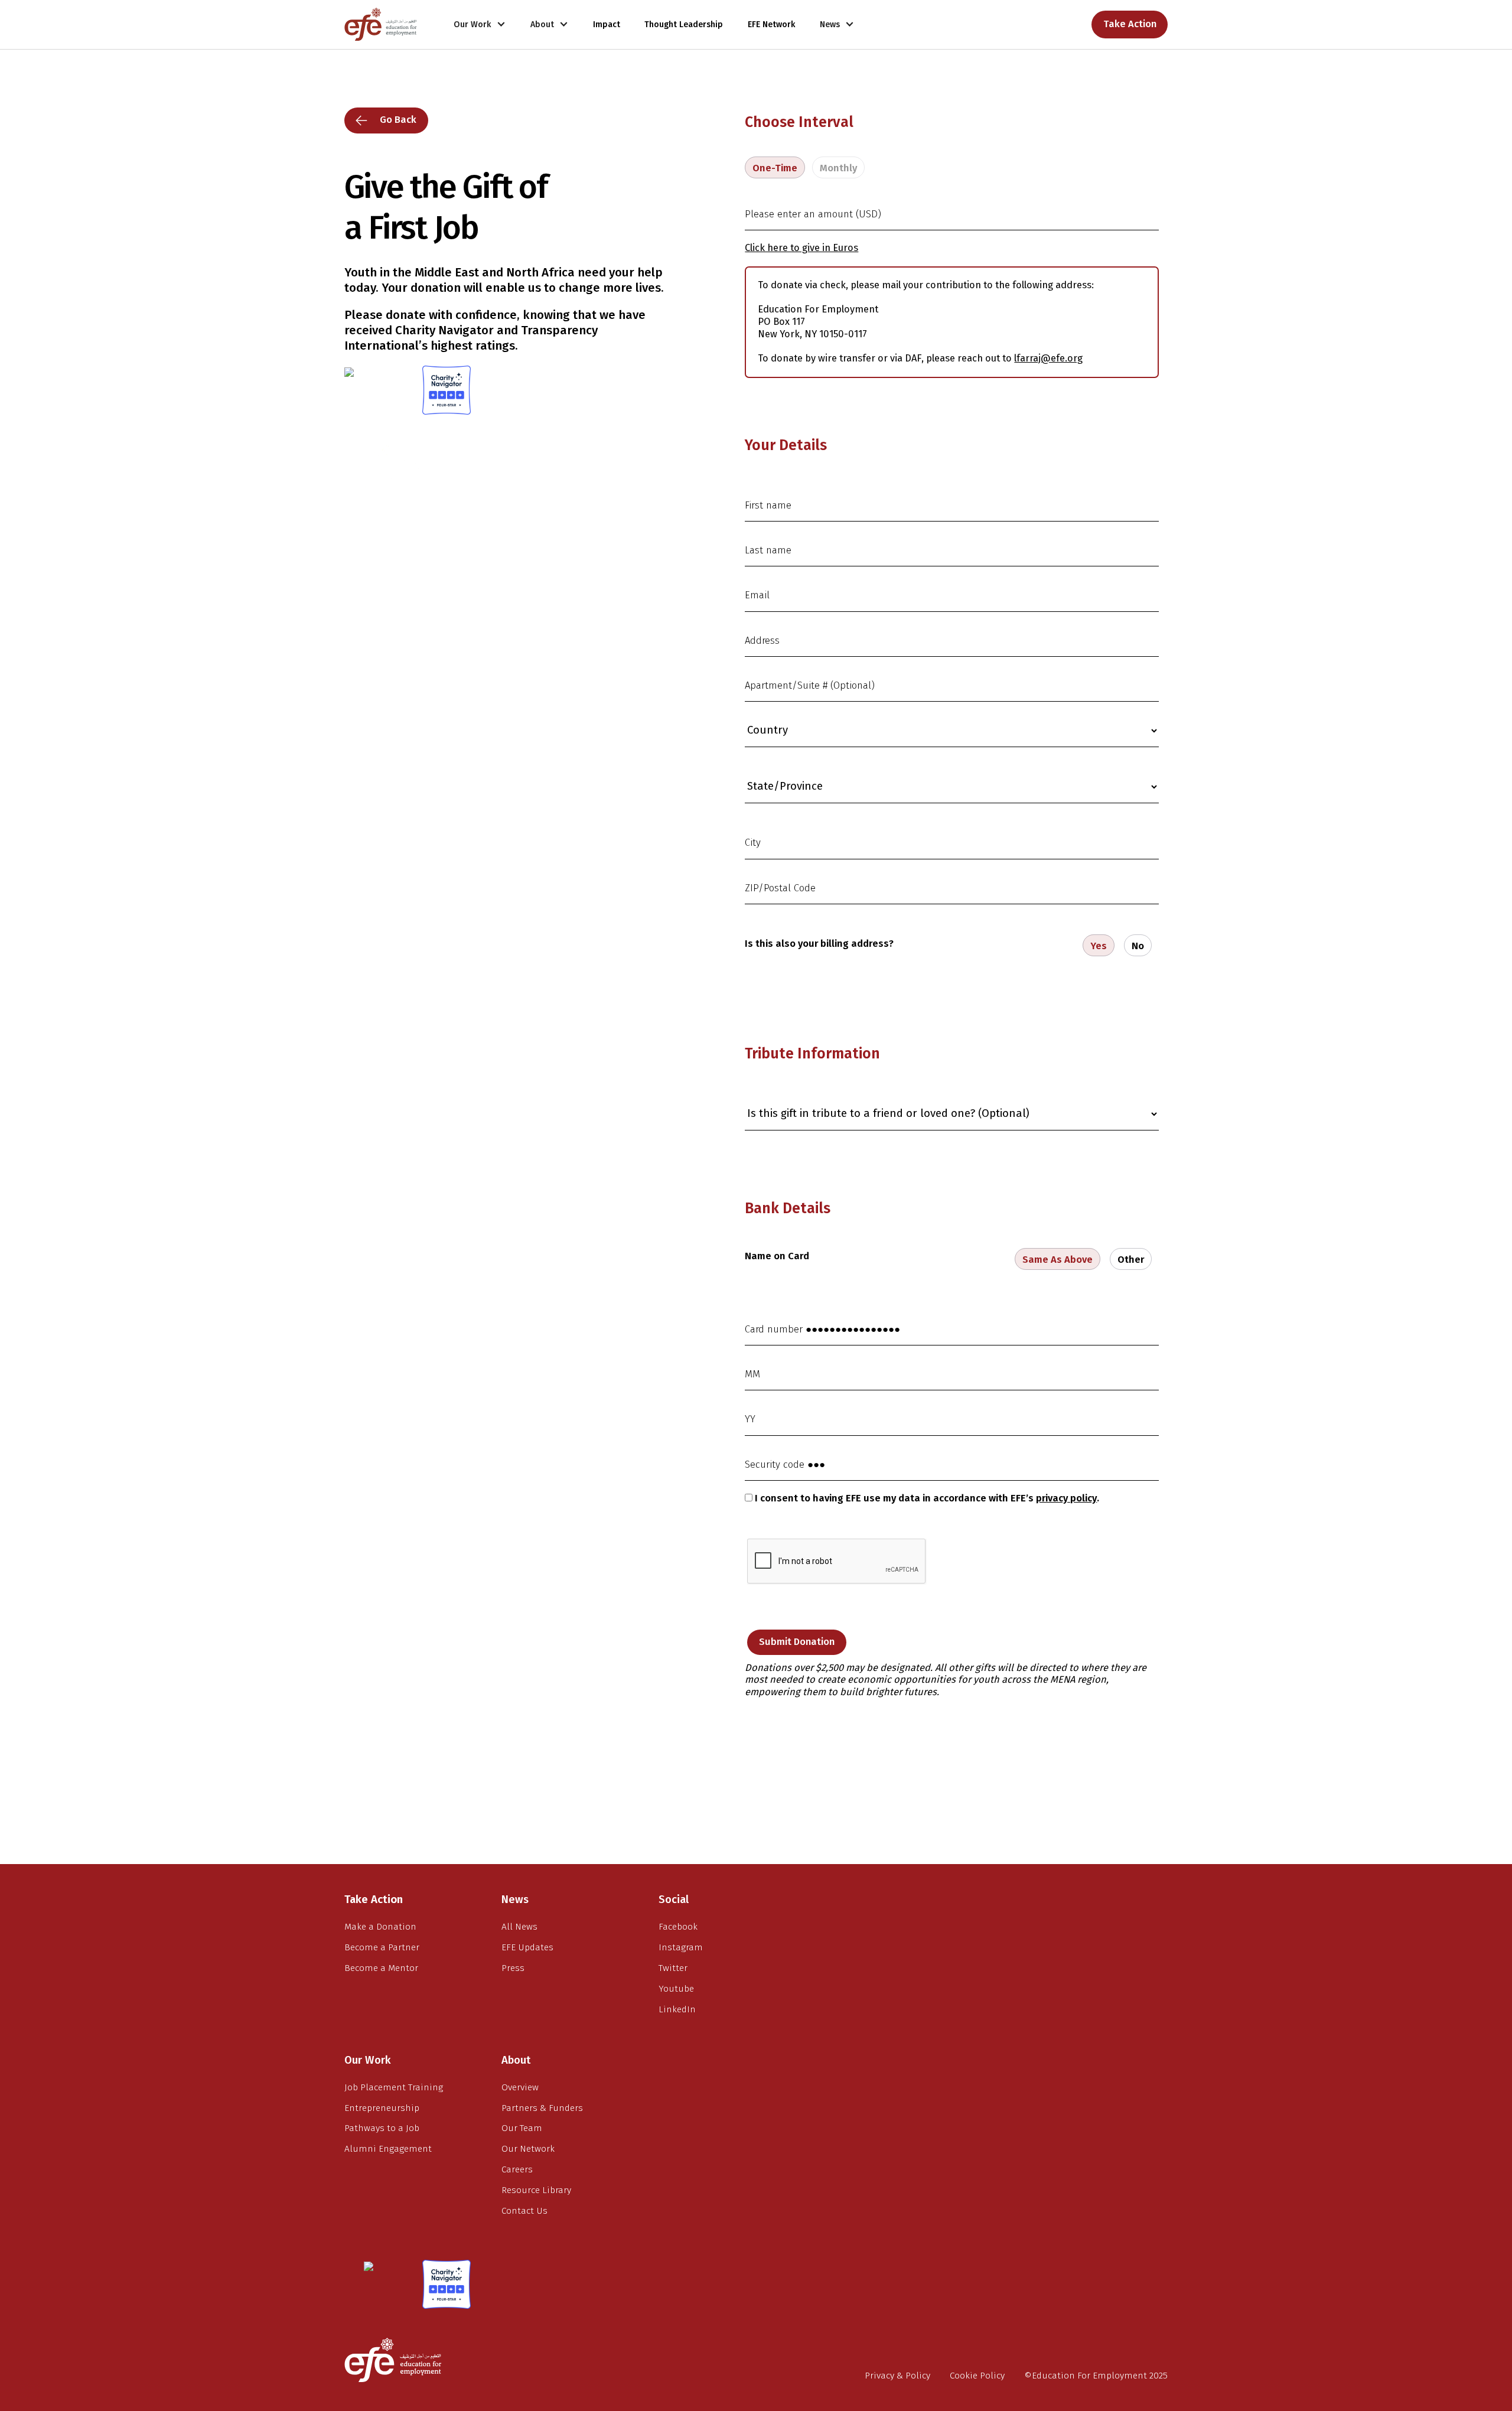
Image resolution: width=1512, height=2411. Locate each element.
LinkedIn (677, 2009)
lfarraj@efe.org (1048, 358)
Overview (520, 2087)
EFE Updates (527, 1947)
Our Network (528, 2149)
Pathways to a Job (382, 2128)
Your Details (786, 445)
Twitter (673, 1968)
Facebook (678, 1927)
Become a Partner (382, 1947)
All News (519, 1927)
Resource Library (536, 2190)
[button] (480, 25)
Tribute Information (812, 1054)
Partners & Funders (542, 2108)
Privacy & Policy (897, 2376)
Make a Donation (380, 1927)
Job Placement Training (394, 2087)
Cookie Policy (977, 2376)
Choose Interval (799, 122)
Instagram (681, 1947)
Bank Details (788, 1208)
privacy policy (1066, 1498)
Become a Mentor (381, 1968)
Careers (517, 2169)
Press (513, 1968)
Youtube (676, 1989)
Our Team (522, 2128)
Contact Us (524, 2211)
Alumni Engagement (388, 2149)
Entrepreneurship (382, 2108)
